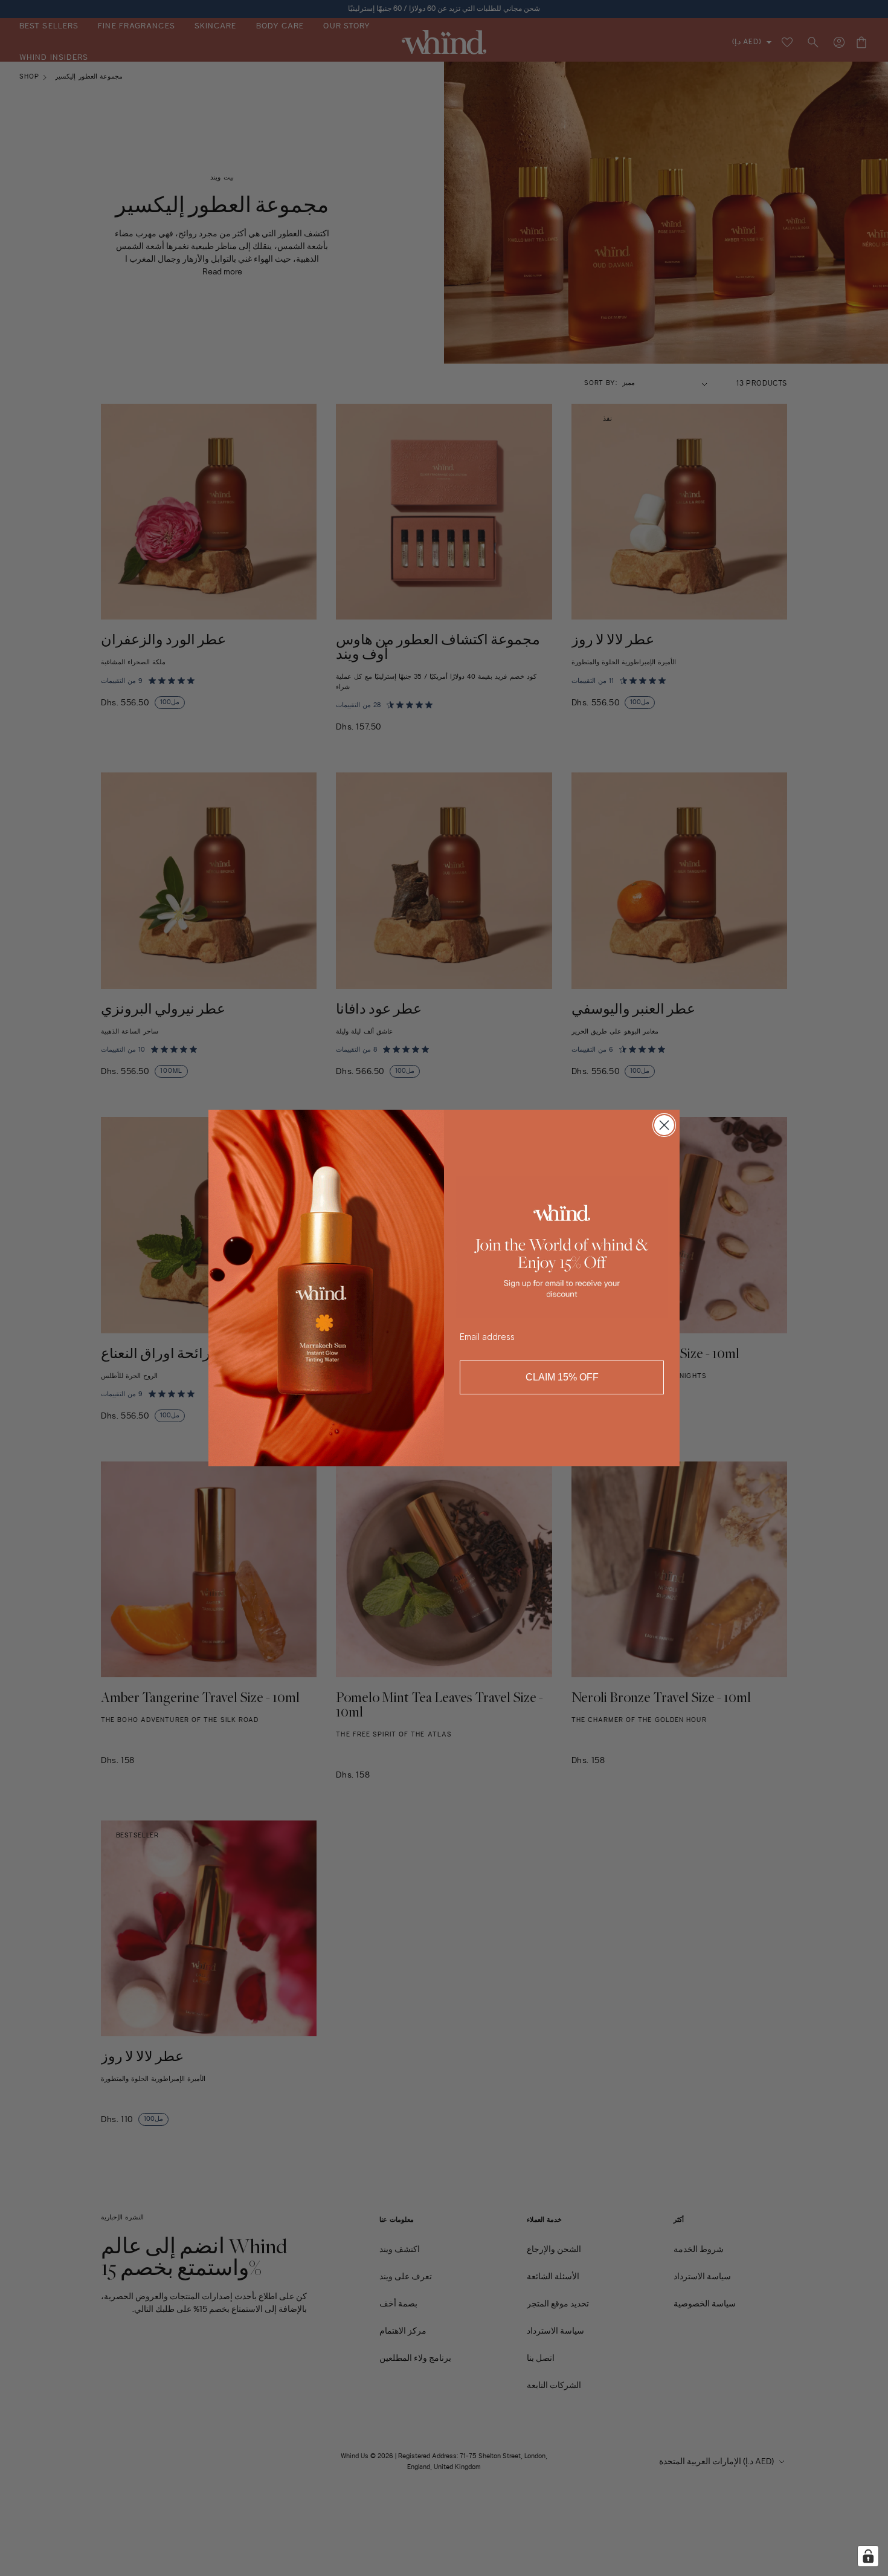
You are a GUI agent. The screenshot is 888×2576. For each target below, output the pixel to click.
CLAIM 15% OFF (562, 1377)
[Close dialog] (664, 1125)
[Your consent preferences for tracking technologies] (868, 2556)
